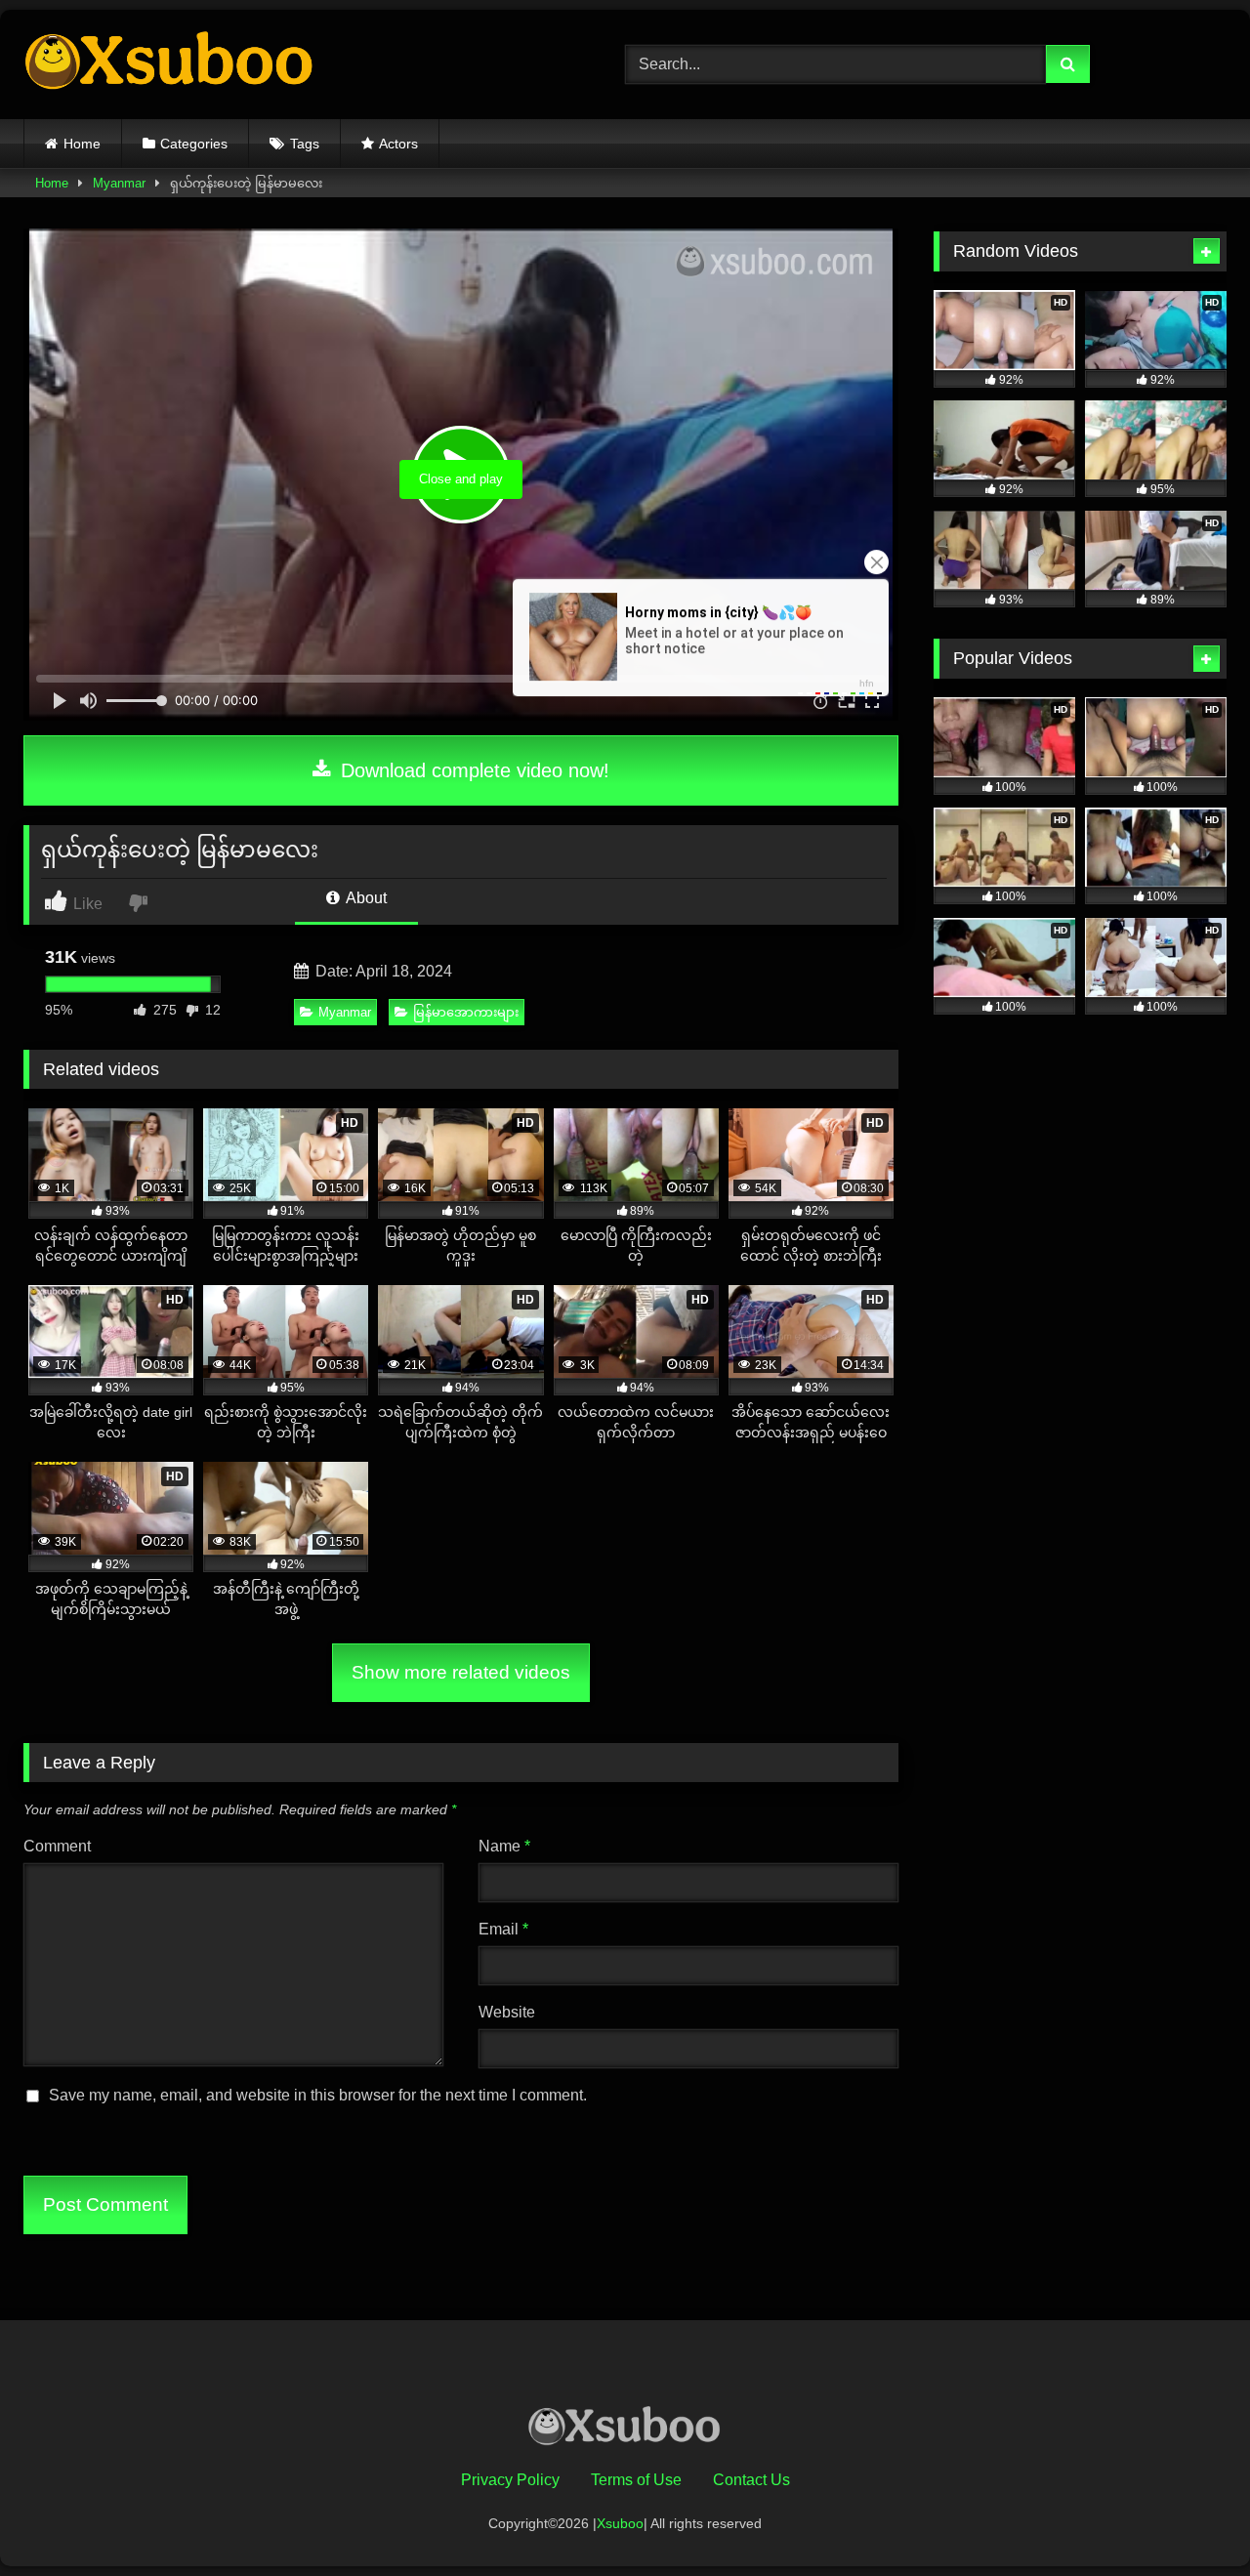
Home (82, 144)
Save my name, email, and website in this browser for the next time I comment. (318, 2095)
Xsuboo (620, 2523)
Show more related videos (461, 1672)
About (365, 898)
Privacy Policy (510, 2480)
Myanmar (119, 183)
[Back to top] (1189, 2518)
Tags (305, 144)
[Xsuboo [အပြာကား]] (170, 64)
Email (503, 1929)
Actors (398, 144)
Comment (57, 1846)
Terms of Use (636, 2480)
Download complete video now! (472, 770)
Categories (194, 144)
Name (504, 1846)
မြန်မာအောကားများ (466, 1012)
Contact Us (751, 2480)
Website (507, 2012)
